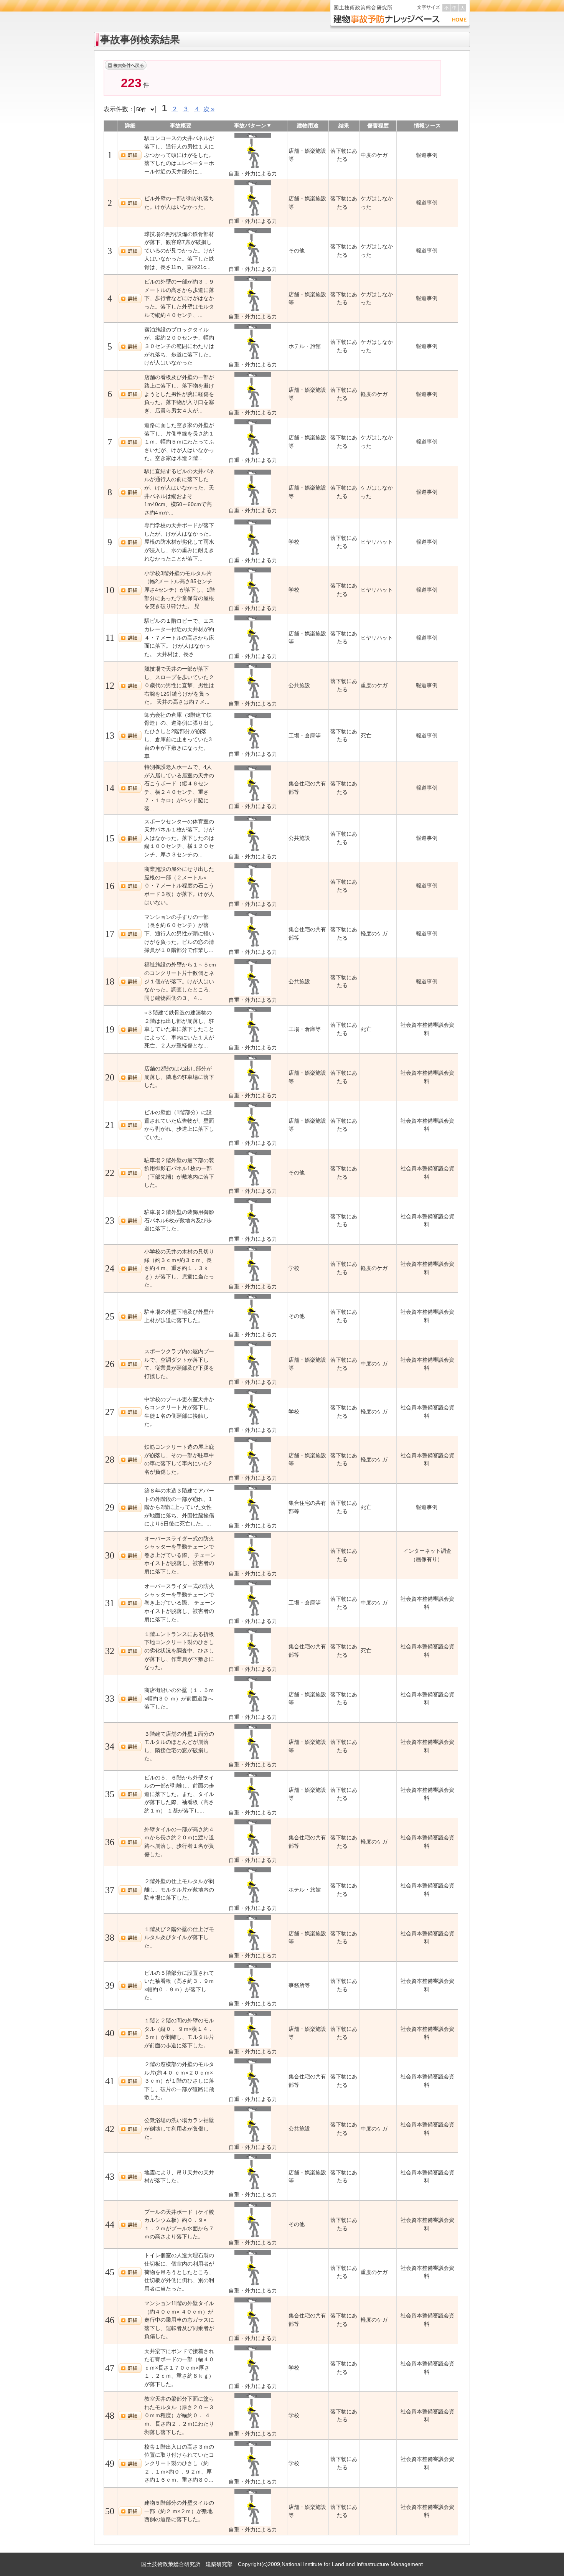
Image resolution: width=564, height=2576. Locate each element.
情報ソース (427, 125)
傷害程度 (378, 125)
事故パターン (250, 125)
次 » (209, 109)
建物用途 (308, 125)
